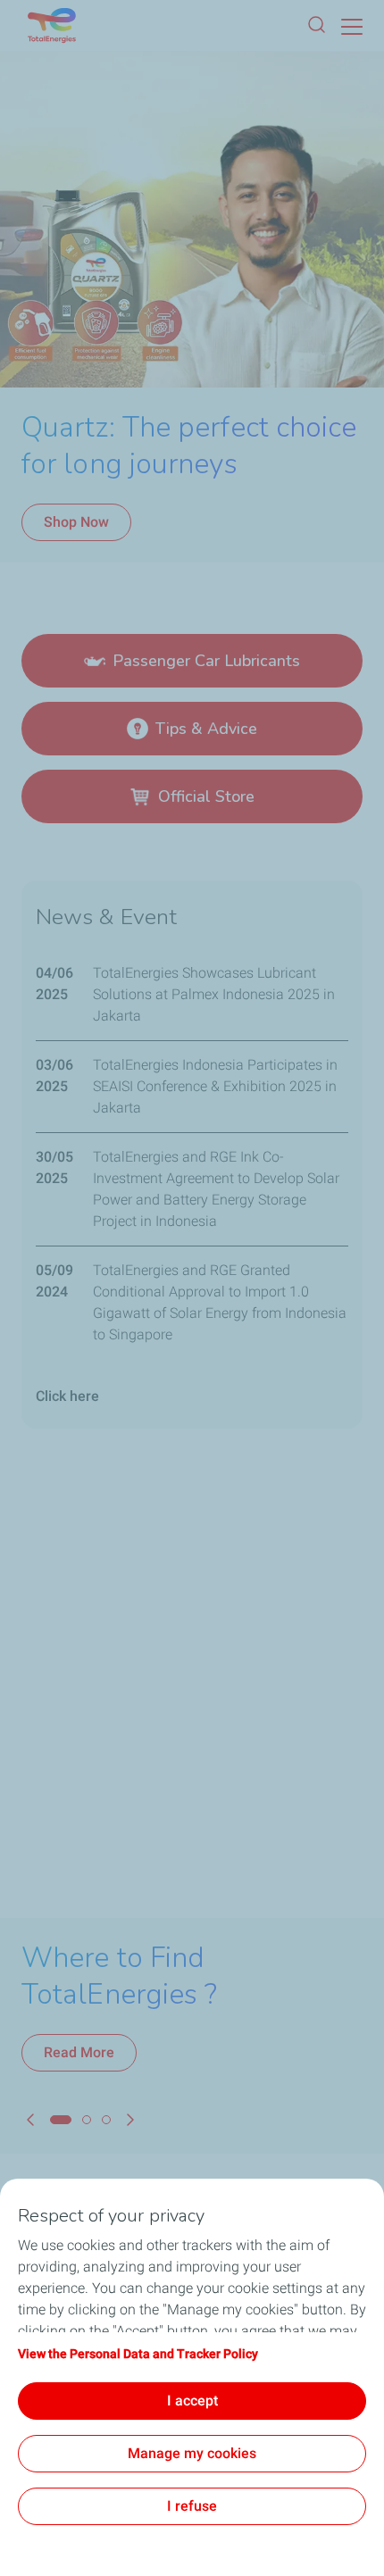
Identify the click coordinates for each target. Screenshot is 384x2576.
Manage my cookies (192, 2453)
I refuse (192, 2506)
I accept (192, 2401)
